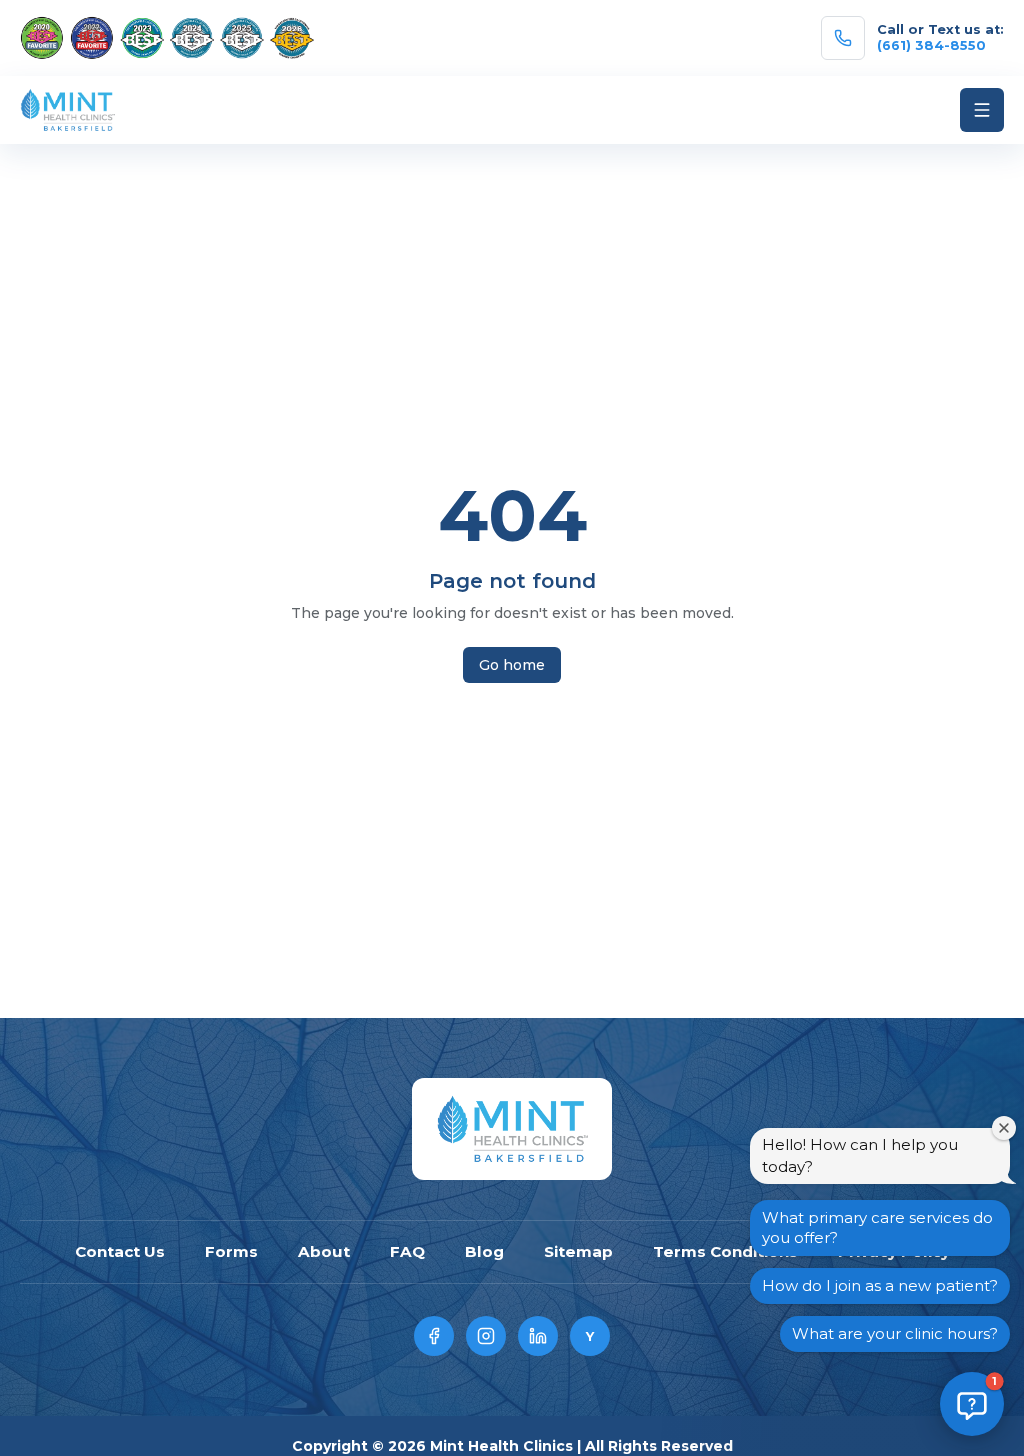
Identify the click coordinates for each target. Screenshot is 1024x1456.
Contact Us (120, 1251)
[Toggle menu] (982, 110)
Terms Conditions (725, 1251)
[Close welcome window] (1004, 1128)
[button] (972, 1404)
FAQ (407, 1251)
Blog (484, 1251)
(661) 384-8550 (931, 45)
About (324, 1251)
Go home (512, 665)
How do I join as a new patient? (880, 1285)
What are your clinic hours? (895, 1333)
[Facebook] (434, 1336)
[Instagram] (486, 1336)
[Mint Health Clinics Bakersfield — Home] (511, 1129)
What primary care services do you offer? (877, 1227)
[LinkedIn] (538, 1336)
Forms (231, 1251)
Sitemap (578, 1251)
